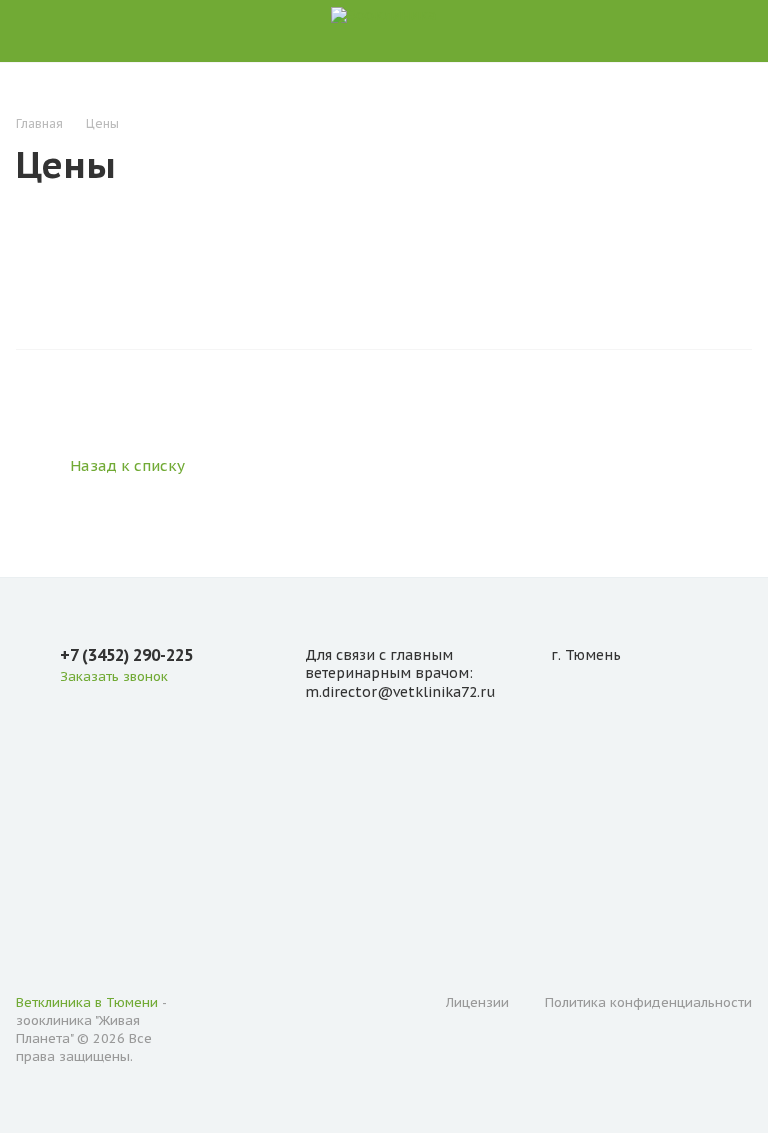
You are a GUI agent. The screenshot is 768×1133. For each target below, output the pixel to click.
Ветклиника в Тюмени (87, 1002)
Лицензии (477, 1002)
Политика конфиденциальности (648, 1002)
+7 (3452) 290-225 (126, 655)
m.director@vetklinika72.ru (400, 692)
